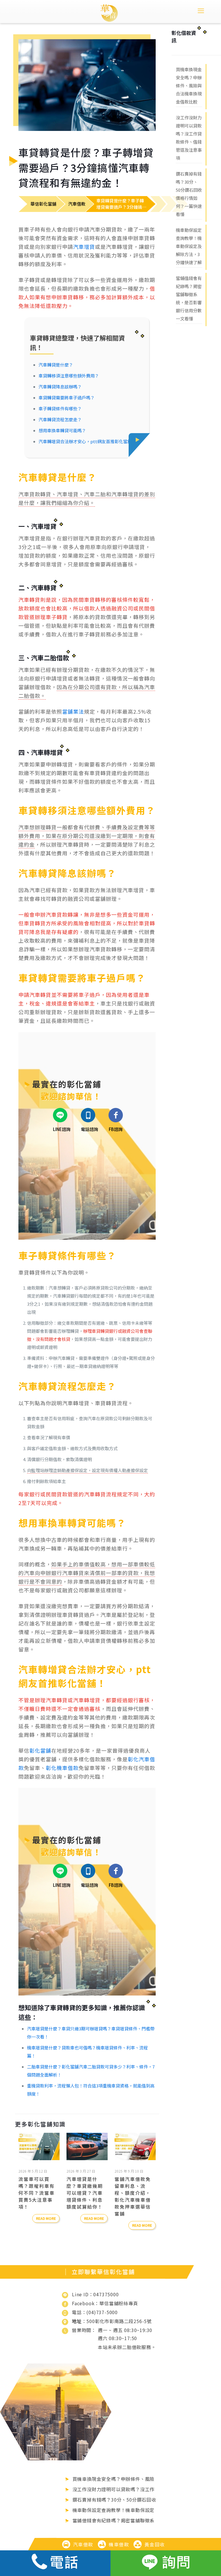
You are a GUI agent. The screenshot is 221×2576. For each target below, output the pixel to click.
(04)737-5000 (102, 2312)
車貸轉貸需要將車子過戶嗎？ (67, 398)
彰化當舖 (40, 1750)
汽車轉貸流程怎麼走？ (60, 419)
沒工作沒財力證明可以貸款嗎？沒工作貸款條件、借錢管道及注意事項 (189, 138)
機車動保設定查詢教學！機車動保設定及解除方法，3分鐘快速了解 (189, 246)
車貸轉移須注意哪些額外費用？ (69, 376)
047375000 (106, 2294)
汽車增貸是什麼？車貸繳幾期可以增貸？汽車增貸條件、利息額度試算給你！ (85, 2193)
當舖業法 (73, 711)
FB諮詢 (116, 1129)
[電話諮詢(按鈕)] (55, 2563)
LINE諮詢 (62, 1129)
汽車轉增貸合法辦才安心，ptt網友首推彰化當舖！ (87, 441)
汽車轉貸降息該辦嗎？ (60, 387)
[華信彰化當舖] (109, 12)
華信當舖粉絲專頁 (119, 2303)
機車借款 (119, 2544)
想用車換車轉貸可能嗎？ (62, 430)
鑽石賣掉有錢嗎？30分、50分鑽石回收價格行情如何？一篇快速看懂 (189, 194)
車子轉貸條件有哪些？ (60, 408)
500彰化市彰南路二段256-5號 (119, 2321)
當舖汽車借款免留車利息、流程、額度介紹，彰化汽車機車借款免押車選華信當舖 (133, 2196)
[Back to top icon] (193, 2534)
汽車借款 (83, 2544)
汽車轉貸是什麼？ (56, 365)
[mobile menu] (201, 10)
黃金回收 (155, 2544)
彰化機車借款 (62, 1768)
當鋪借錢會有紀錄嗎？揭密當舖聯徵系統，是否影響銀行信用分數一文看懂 (189, 298)
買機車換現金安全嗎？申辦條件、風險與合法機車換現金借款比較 (189, 86)
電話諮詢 (89, 1129)
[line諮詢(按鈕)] (166, 2563)
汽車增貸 (84, 247)
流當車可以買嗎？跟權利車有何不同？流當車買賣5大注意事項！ (37, 2193)
